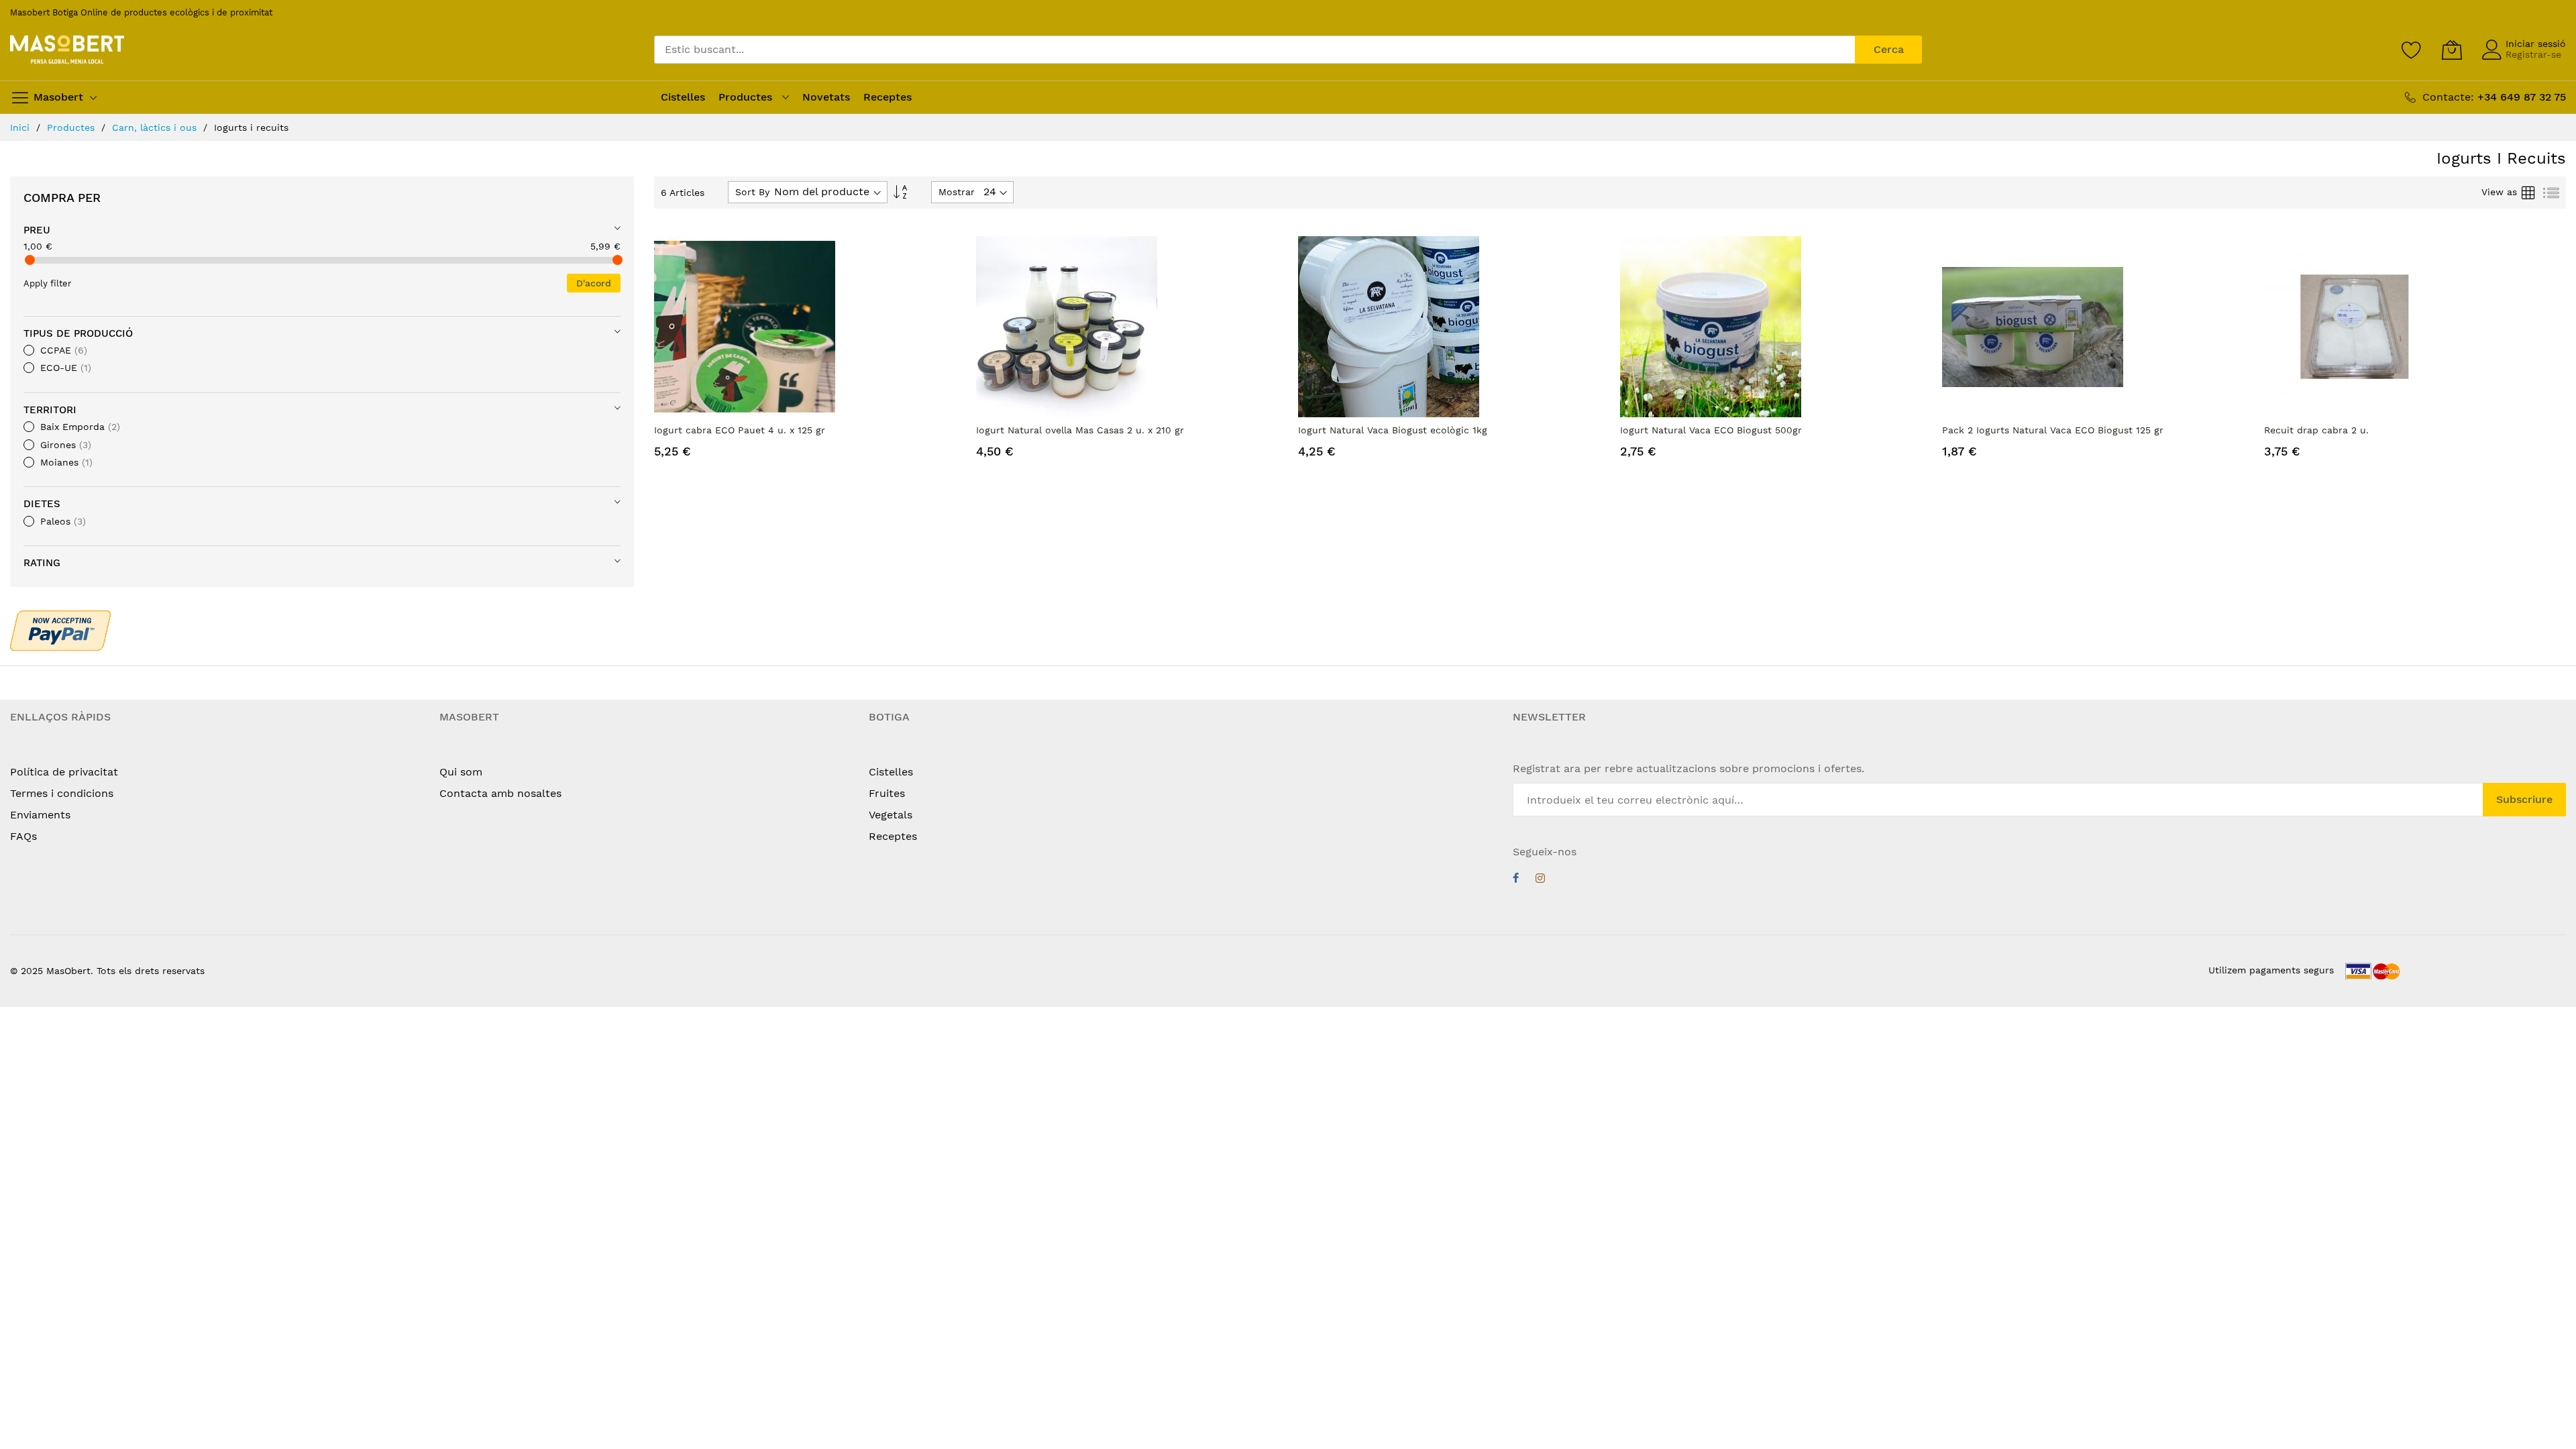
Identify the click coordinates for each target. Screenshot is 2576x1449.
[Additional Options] (60, 629)
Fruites (887, 793)
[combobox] (1254, 50)
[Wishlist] (2412, 50)
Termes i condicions (62, 793)
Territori (50, 410)
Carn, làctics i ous (156, 127)
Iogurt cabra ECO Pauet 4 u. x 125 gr (740, 430)
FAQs (23, 836)
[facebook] (1516, 880)
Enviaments (40, 815)
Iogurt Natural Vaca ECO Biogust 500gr (1711, 430)
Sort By (752, 192)
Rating (42, 563)
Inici (21, 127)
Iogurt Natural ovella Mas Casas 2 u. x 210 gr (1080, 430)
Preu (37, 230)
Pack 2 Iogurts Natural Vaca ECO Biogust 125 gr (2053, 430)
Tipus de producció (78, 333)
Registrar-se (2533, 54)
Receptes (893, 836)
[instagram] (1540, 880)
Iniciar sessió (2536, 44)
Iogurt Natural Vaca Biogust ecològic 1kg (1393, 430)
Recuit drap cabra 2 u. (2316, 430)
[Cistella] (2452, 50)
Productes (72, 127)
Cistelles (891, 772)
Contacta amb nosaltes (500, 793)
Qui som (461, 772)
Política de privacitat (64, 772)
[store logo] (67, 50)
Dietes (42, 504)
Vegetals (891, 815)
